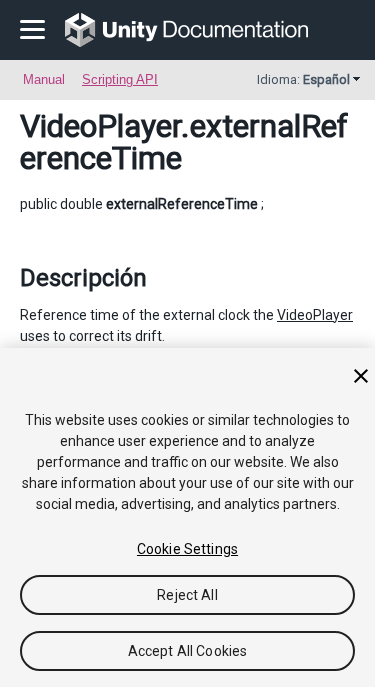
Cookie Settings (187, 549)
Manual (44, 79)
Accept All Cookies (188, 651)
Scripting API (120, 79)
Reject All (187, 595)
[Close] (361, 376)
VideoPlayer (100, 126)
